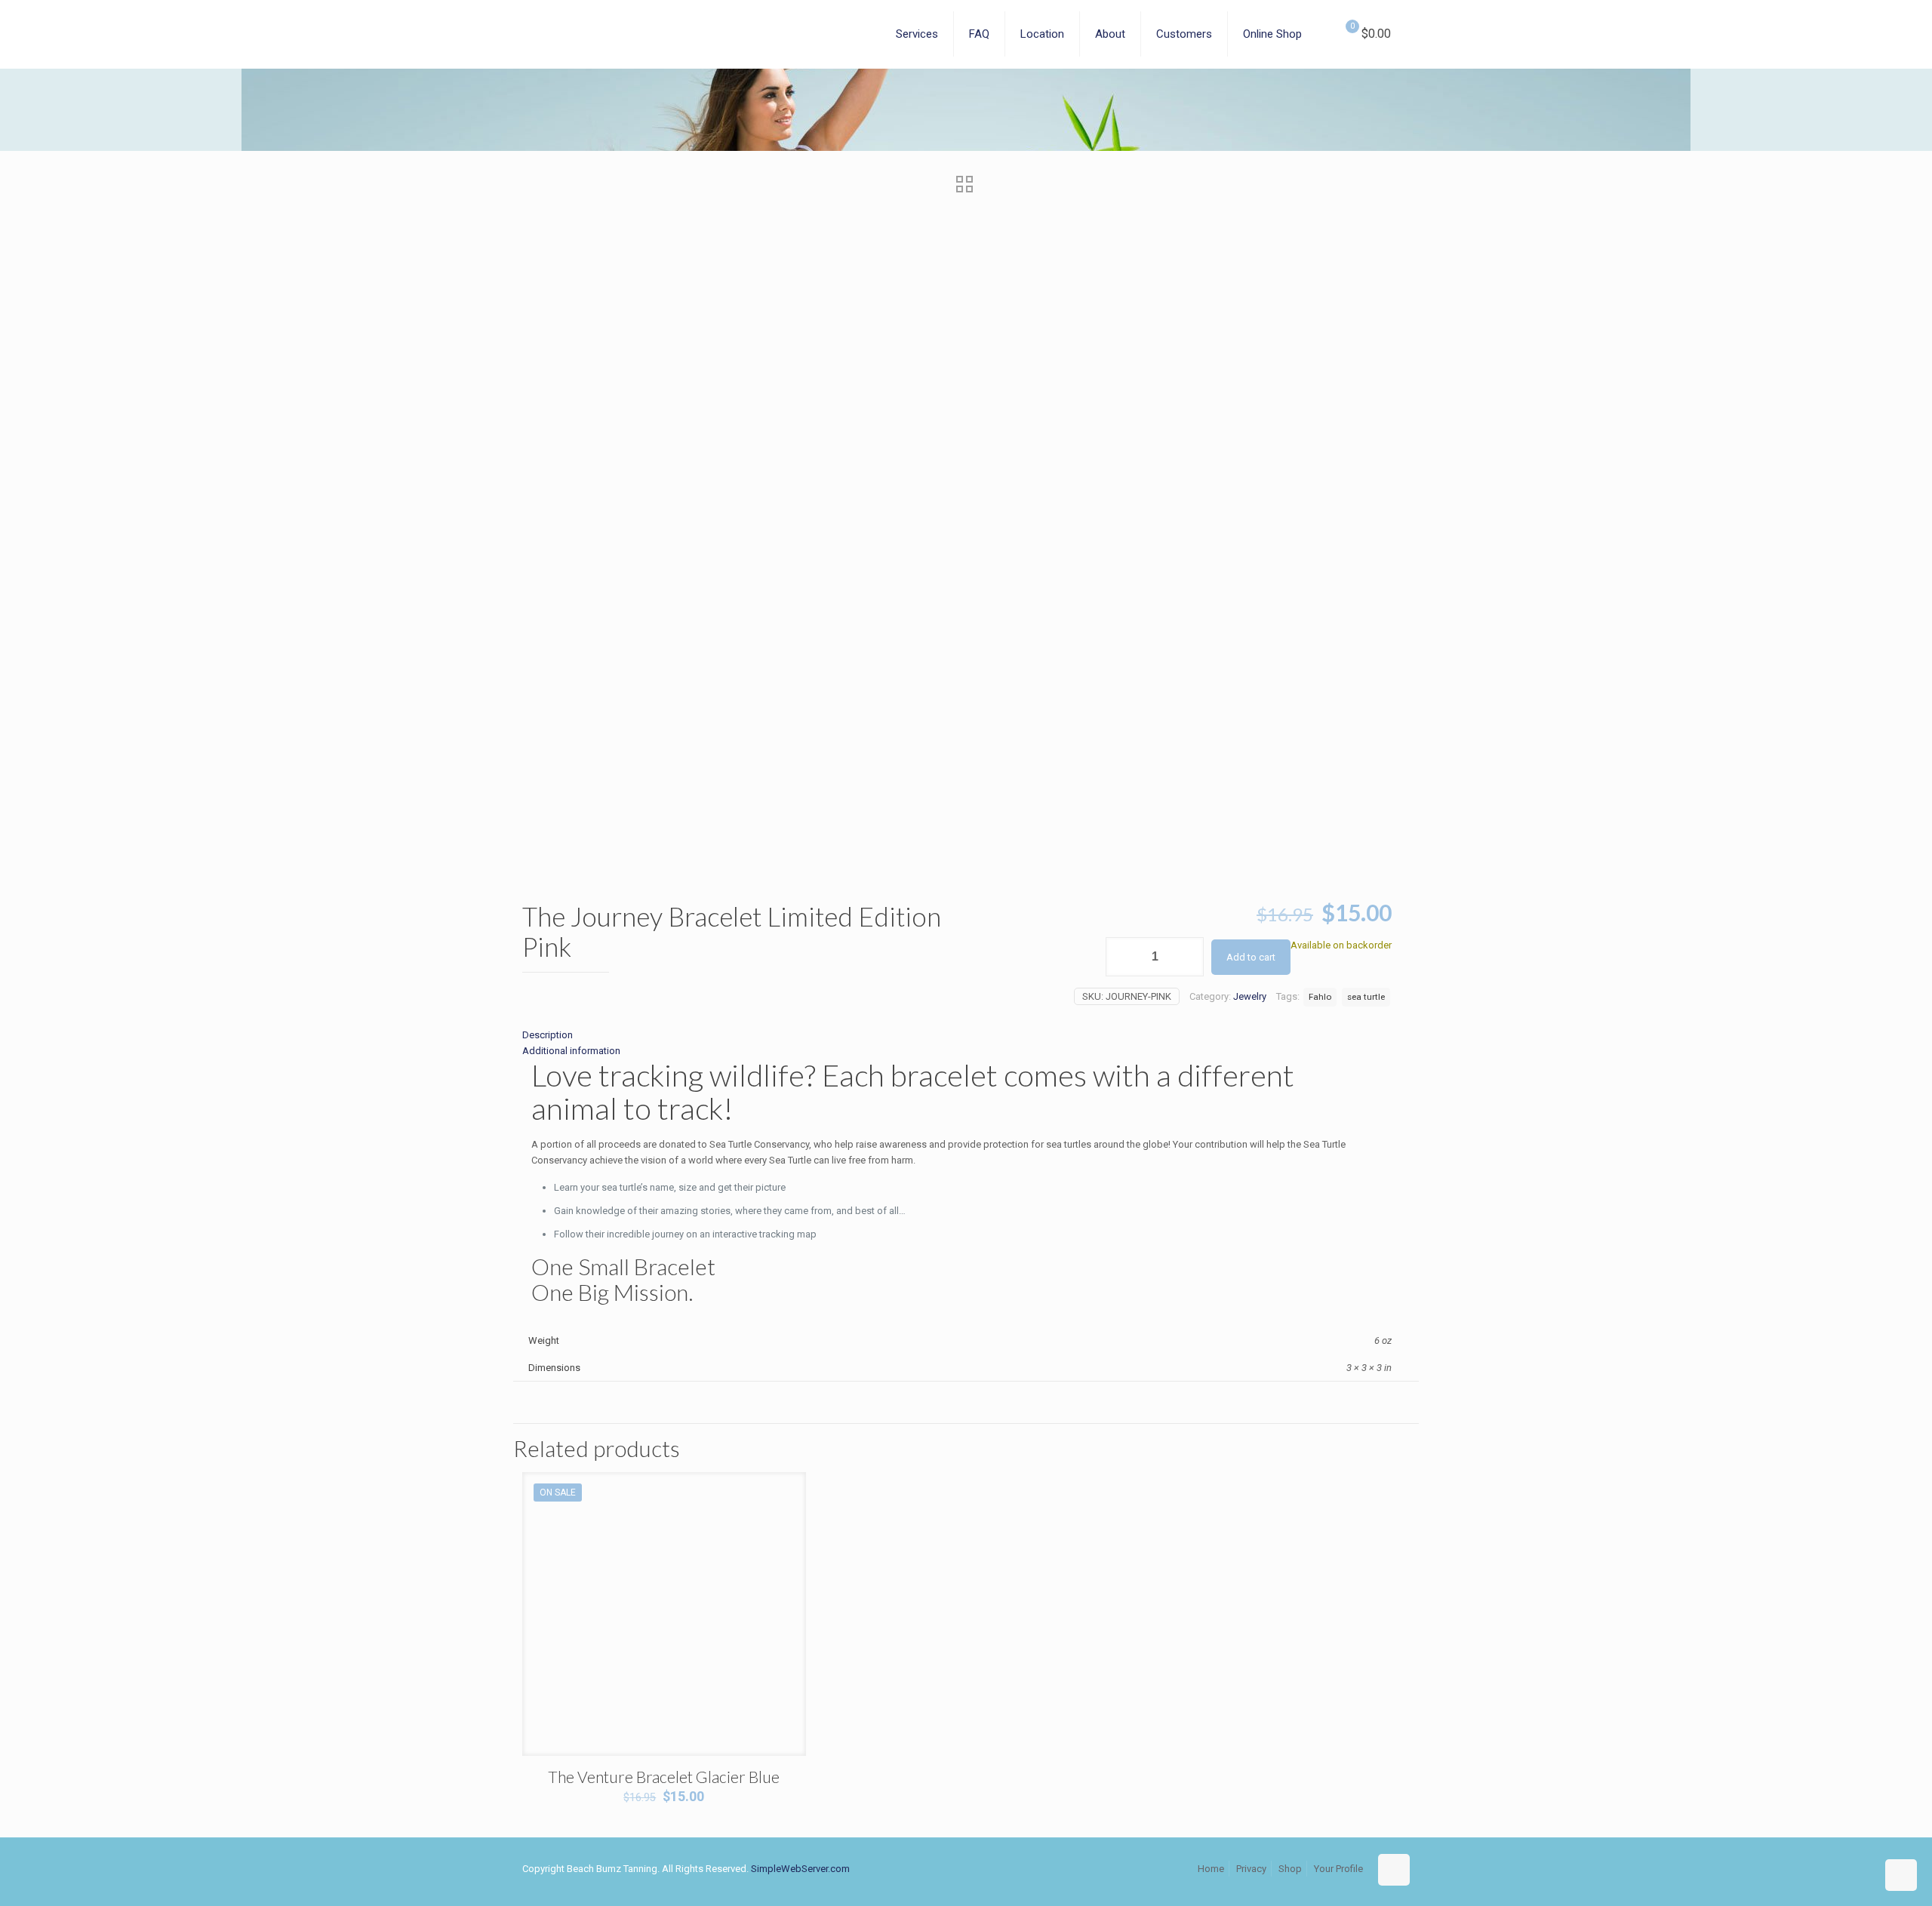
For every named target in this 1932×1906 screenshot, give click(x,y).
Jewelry (1250, 996)
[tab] (957, 1035)
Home (1211, 1869)
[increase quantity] (1187, 957)
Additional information (571, 1051)
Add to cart (1251, 957)
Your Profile (1338, 1869)
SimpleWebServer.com (800, 1869)
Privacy (1251, 1869)
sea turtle (1366, 997)
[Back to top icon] (1394, 1870)
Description (548, 1035)
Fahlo (1320, 997)
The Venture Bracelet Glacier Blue (664, 1777)
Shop (1290, 1869)
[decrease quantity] (1123, 957)
